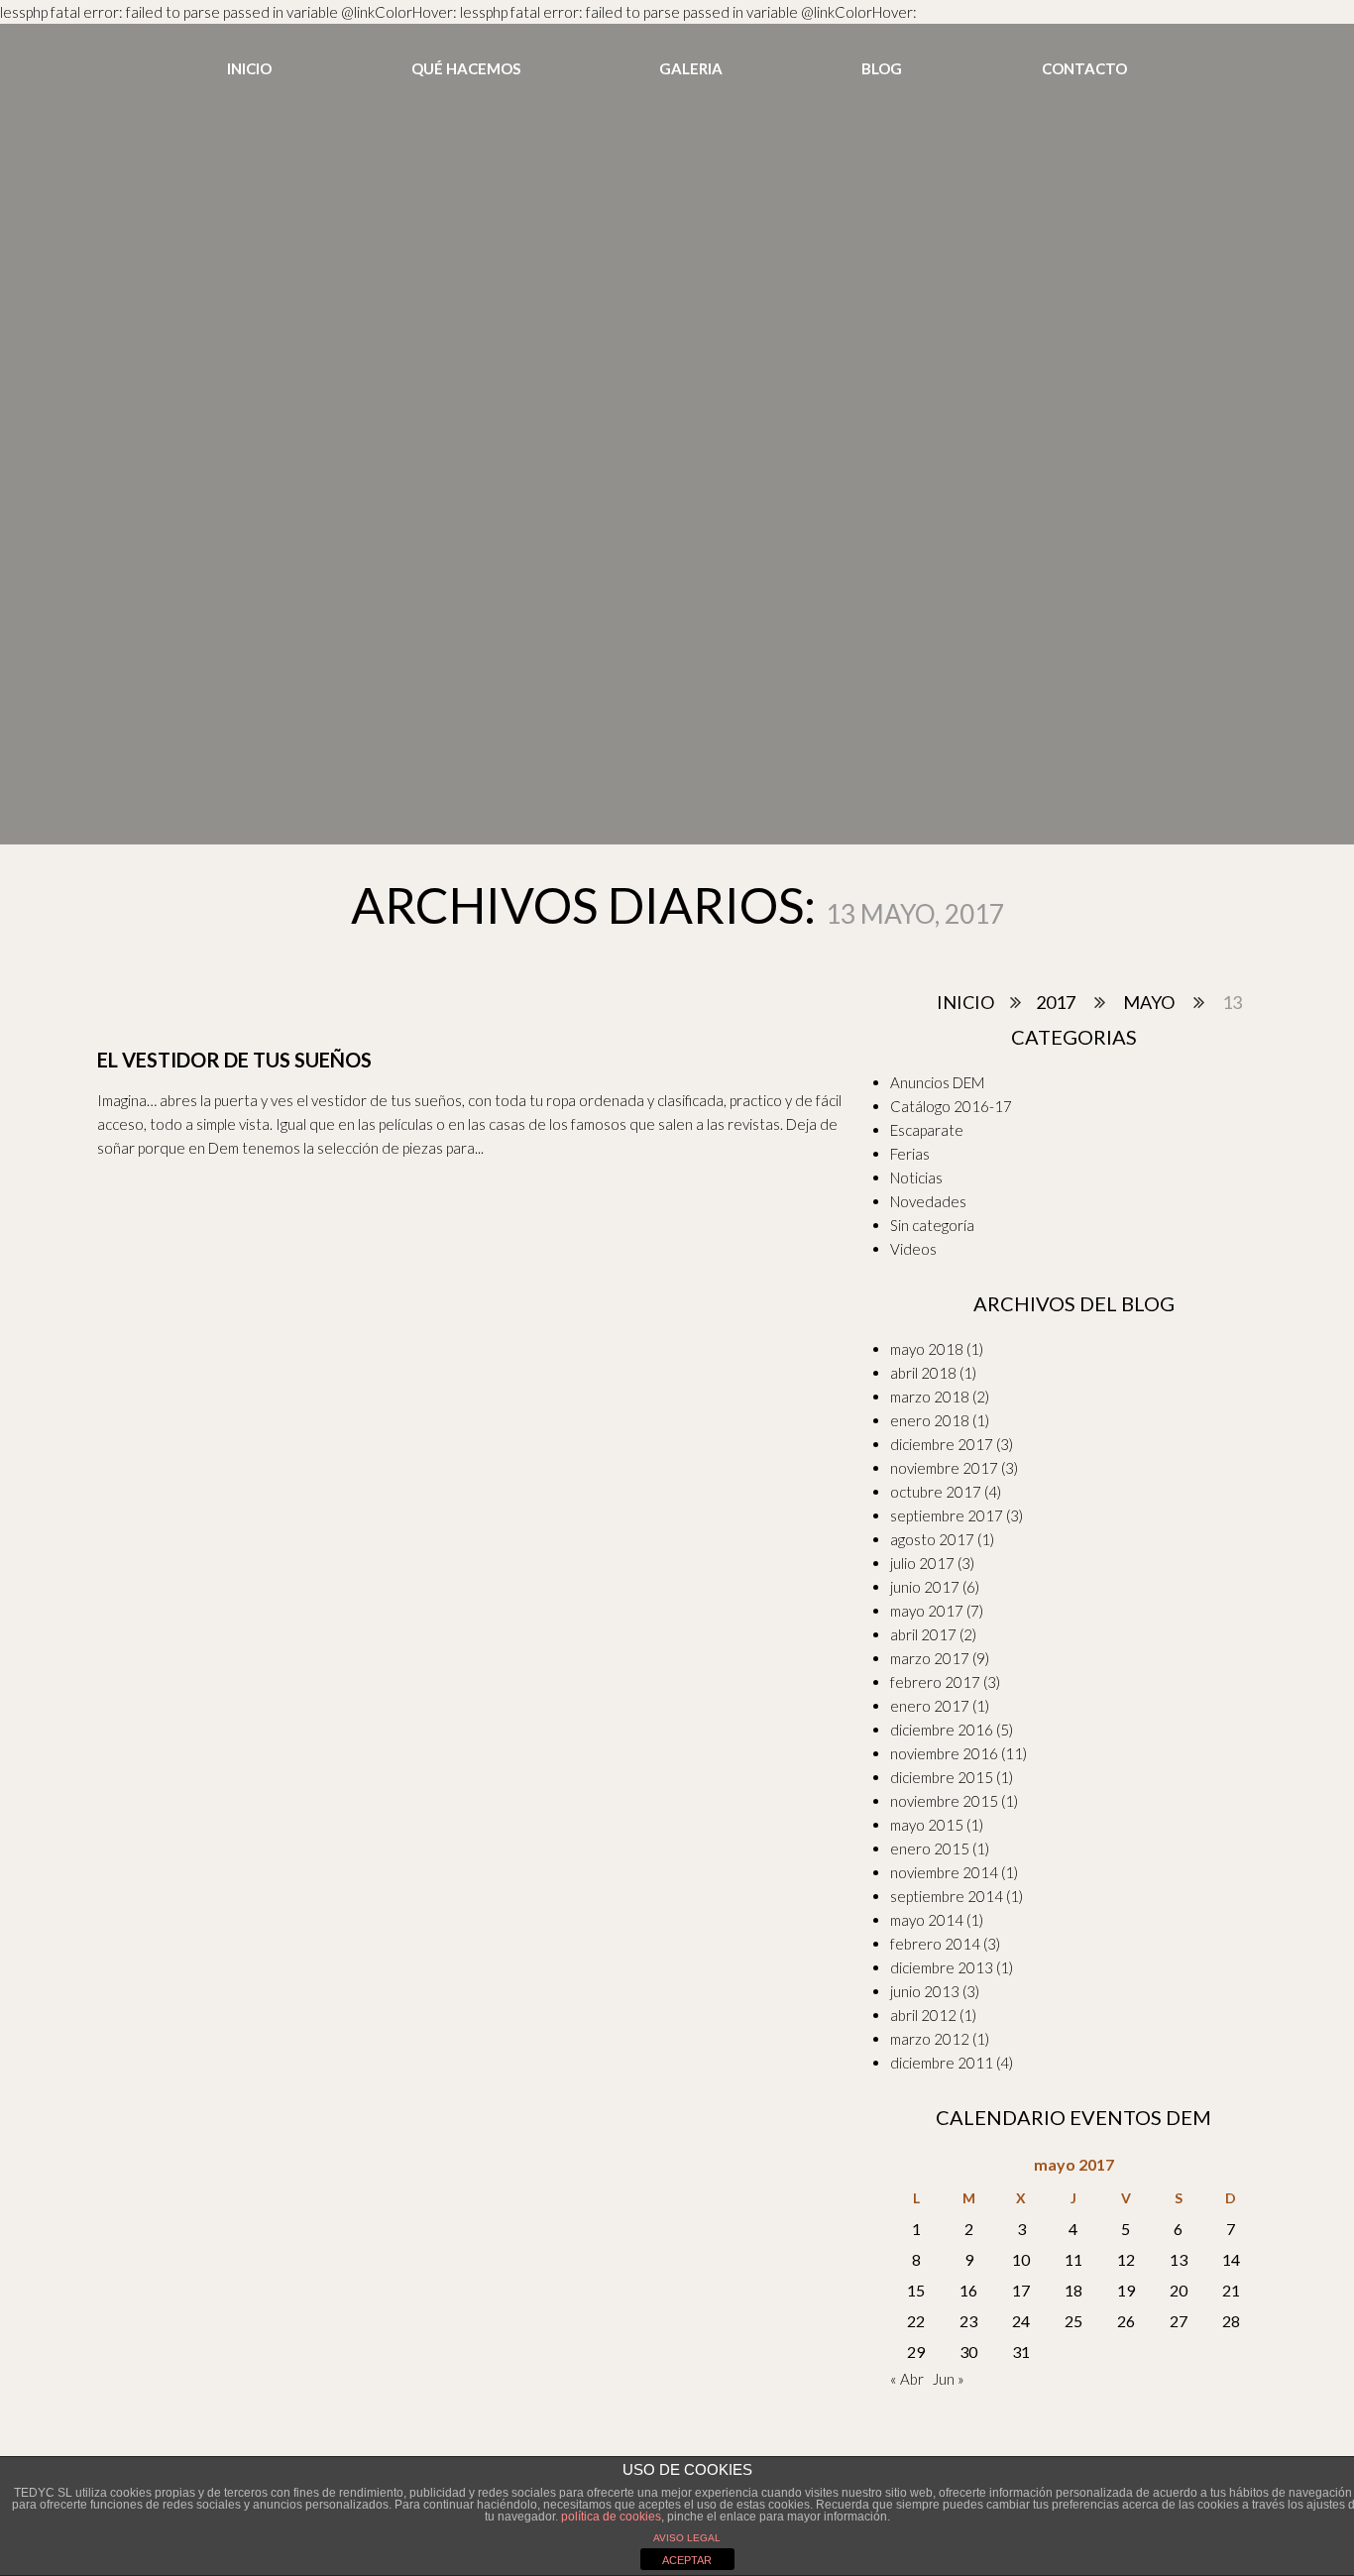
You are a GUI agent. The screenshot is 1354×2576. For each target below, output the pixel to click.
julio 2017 (922, 1563)
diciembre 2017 (942, 1444)
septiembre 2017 (947, 1515)
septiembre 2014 (947, 1896)
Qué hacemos (466, 68)
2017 (1056, 1002)
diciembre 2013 (942, 1967)
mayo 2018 (927, 1349)
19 (1126, 2290)
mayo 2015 (927, 1825)
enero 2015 (930, 1848)
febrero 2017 (935, 1682)
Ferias (910, 1154)
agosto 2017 (932, 1539)
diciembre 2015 (942, 1777)
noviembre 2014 (944, 1872)
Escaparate (927, 1130)
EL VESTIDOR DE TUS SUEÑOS (234, 1060)
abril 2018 (923, 1373)
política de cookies (611, 2517)
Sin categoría (932, 1225)
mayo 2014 (927, 1920)
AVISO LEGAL (687, 2538)
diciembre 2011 (942, 2063)
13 (1179, 2259)
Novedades (928, 1201)
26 (1126, 2321)
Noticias (916, 1177)
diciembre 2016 (942, 1730)
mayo (1149, 1002)
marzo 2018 (930, 1397)
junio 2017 (925, 1587)
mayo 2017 (927, 1611)
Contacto (1084, 68)
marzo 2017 (930, 1658)
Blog (882, 68)
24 (1021, 2321)
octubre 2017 (936, 1492)
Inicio (249, 68)
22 (916, 2321)
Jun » (949, 2379)
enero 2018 (930, 1420)
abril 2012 (923, 2015)
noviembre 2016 (944, 1753)
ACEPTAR (687, 2560)
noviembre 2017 (944, 1468)
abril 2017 (923, 1634)
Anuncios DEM (937, 1082)
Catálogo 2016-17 (951, 1106)
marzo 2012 (930, 2039)
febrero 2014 (935, 1944)
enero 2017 (930, 1706)
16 (968, 2290)
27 (1179, 2321)
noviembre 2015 (944, 1801)
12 (1126, 2259)
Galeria (691, 68)
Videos (913, 1249)
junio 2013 (925, 1991)
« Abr (907, 2379)
